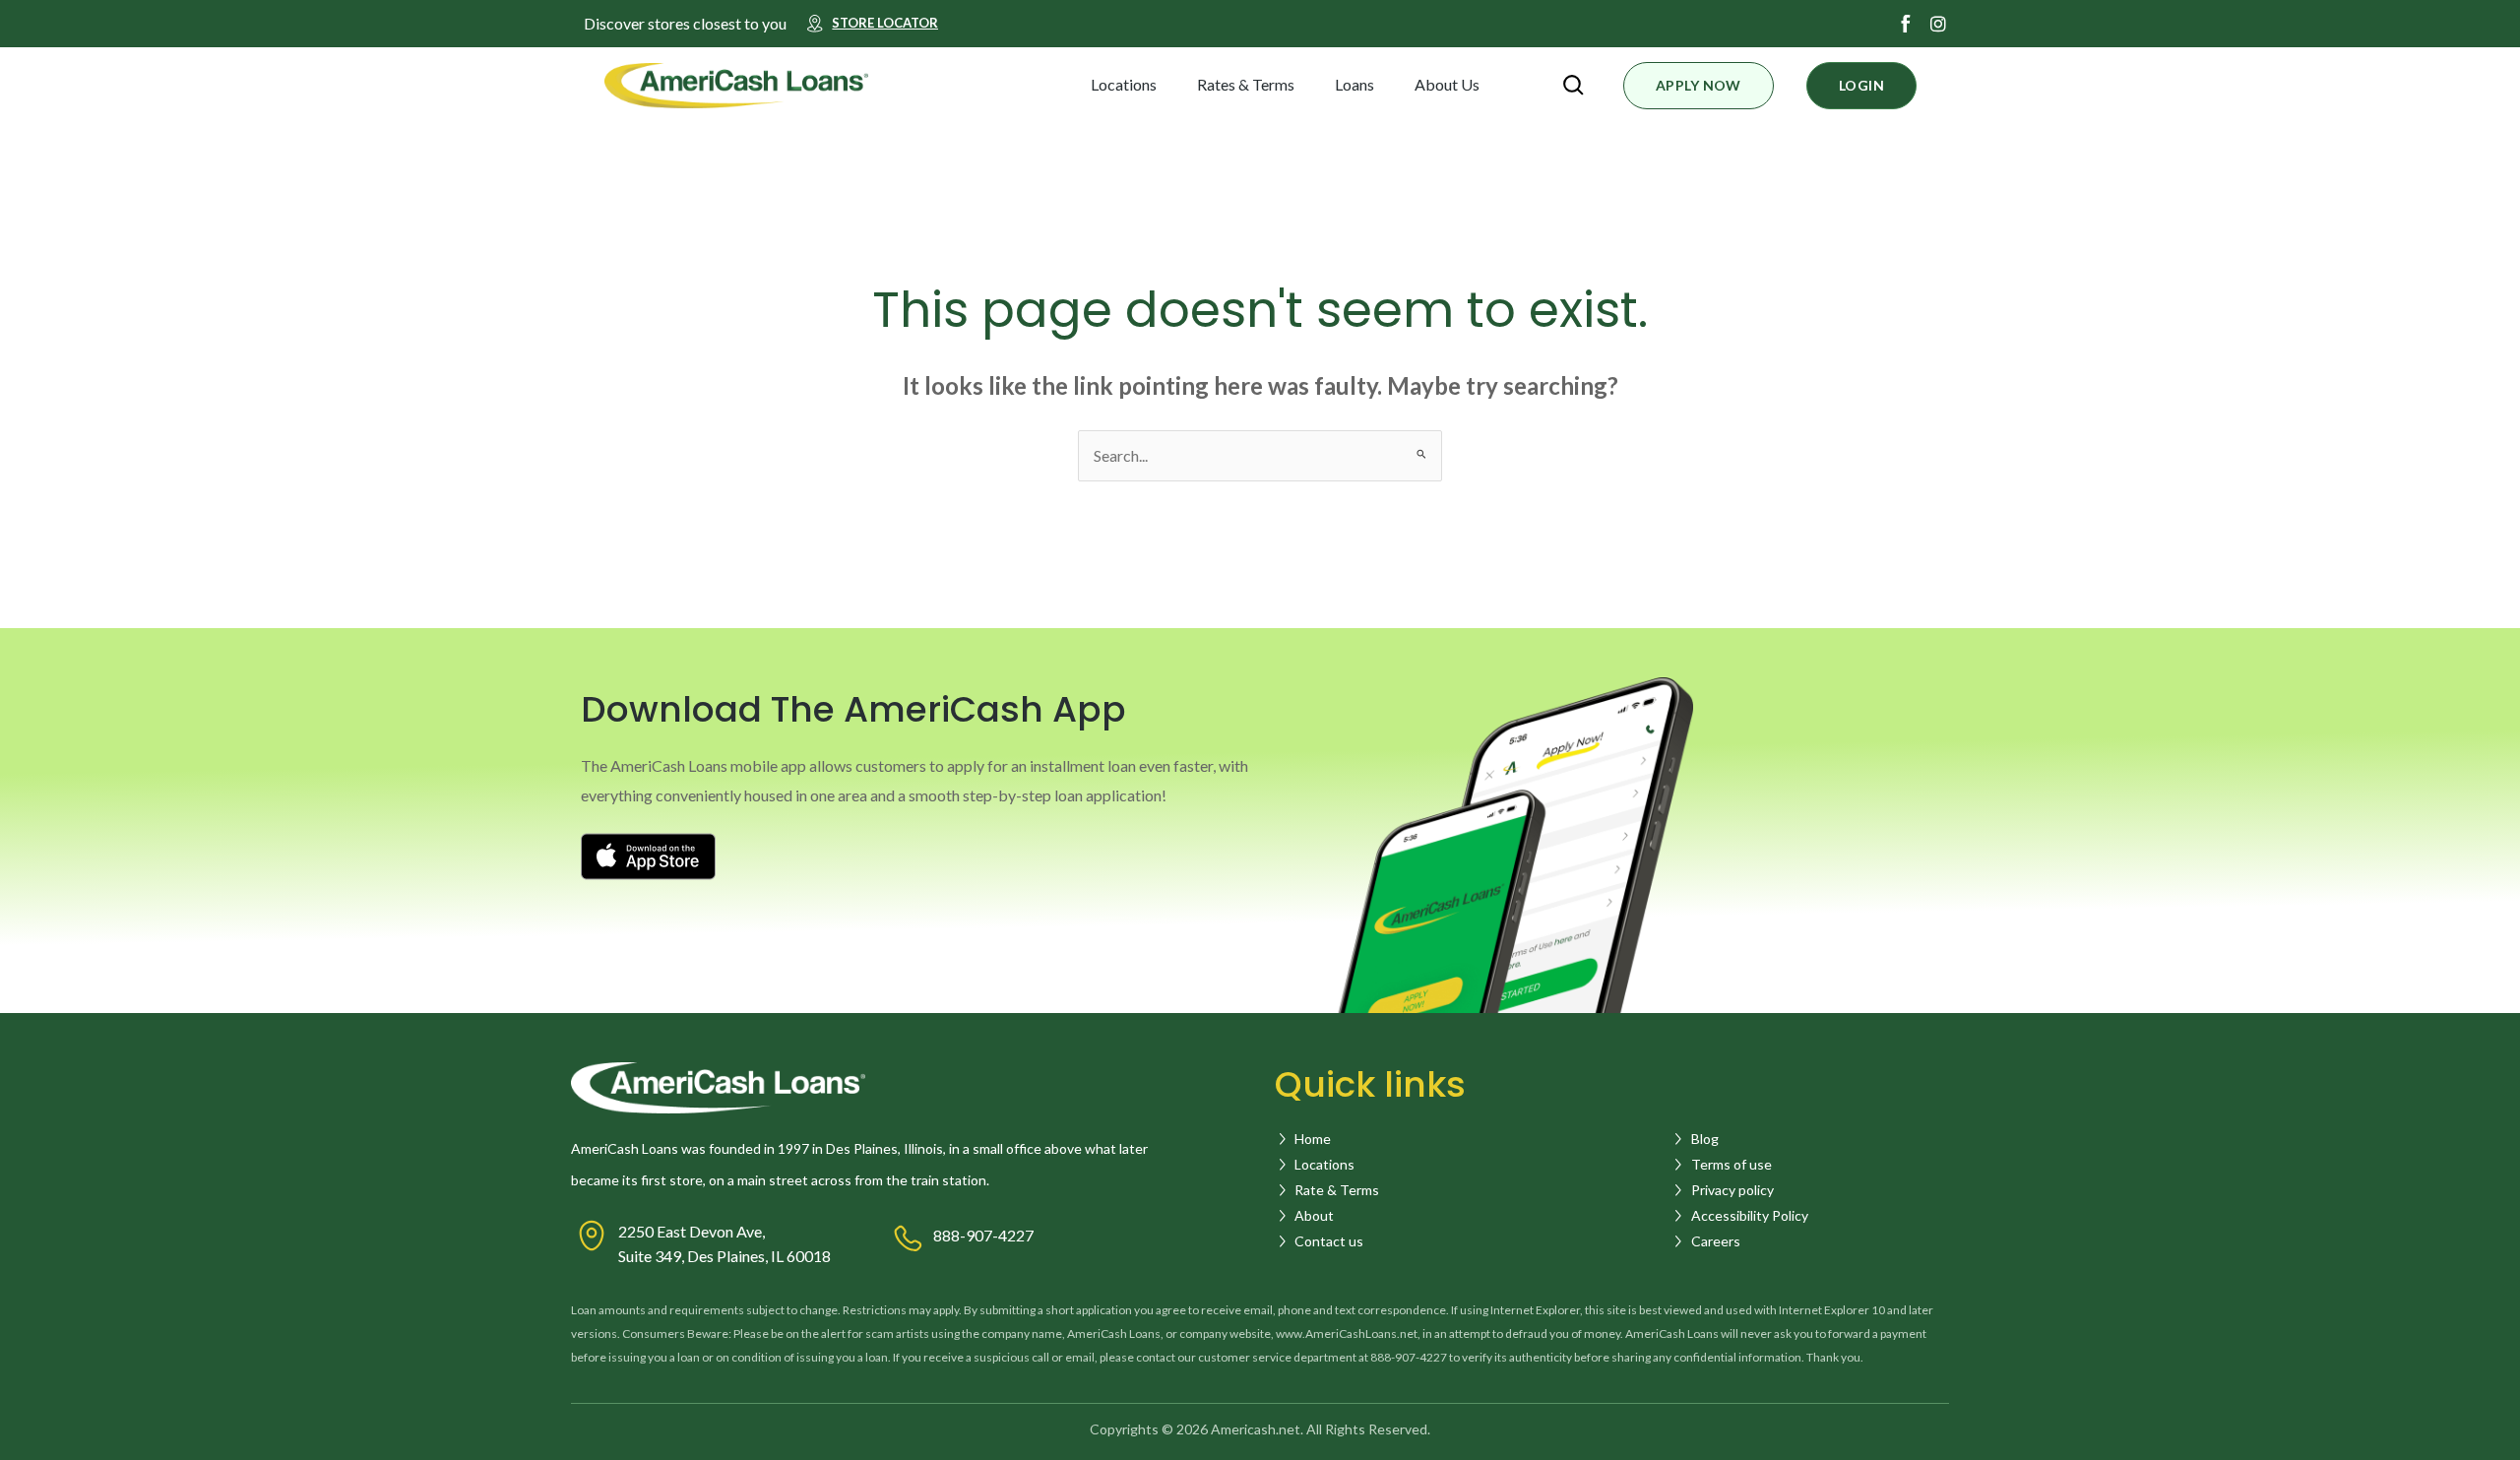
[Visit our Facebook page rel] (1906, 24)
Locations (1124, 84)
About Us (1447, 84)
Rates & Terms (1246, 84)
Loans (1354, 84)
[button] (1174, 85)
